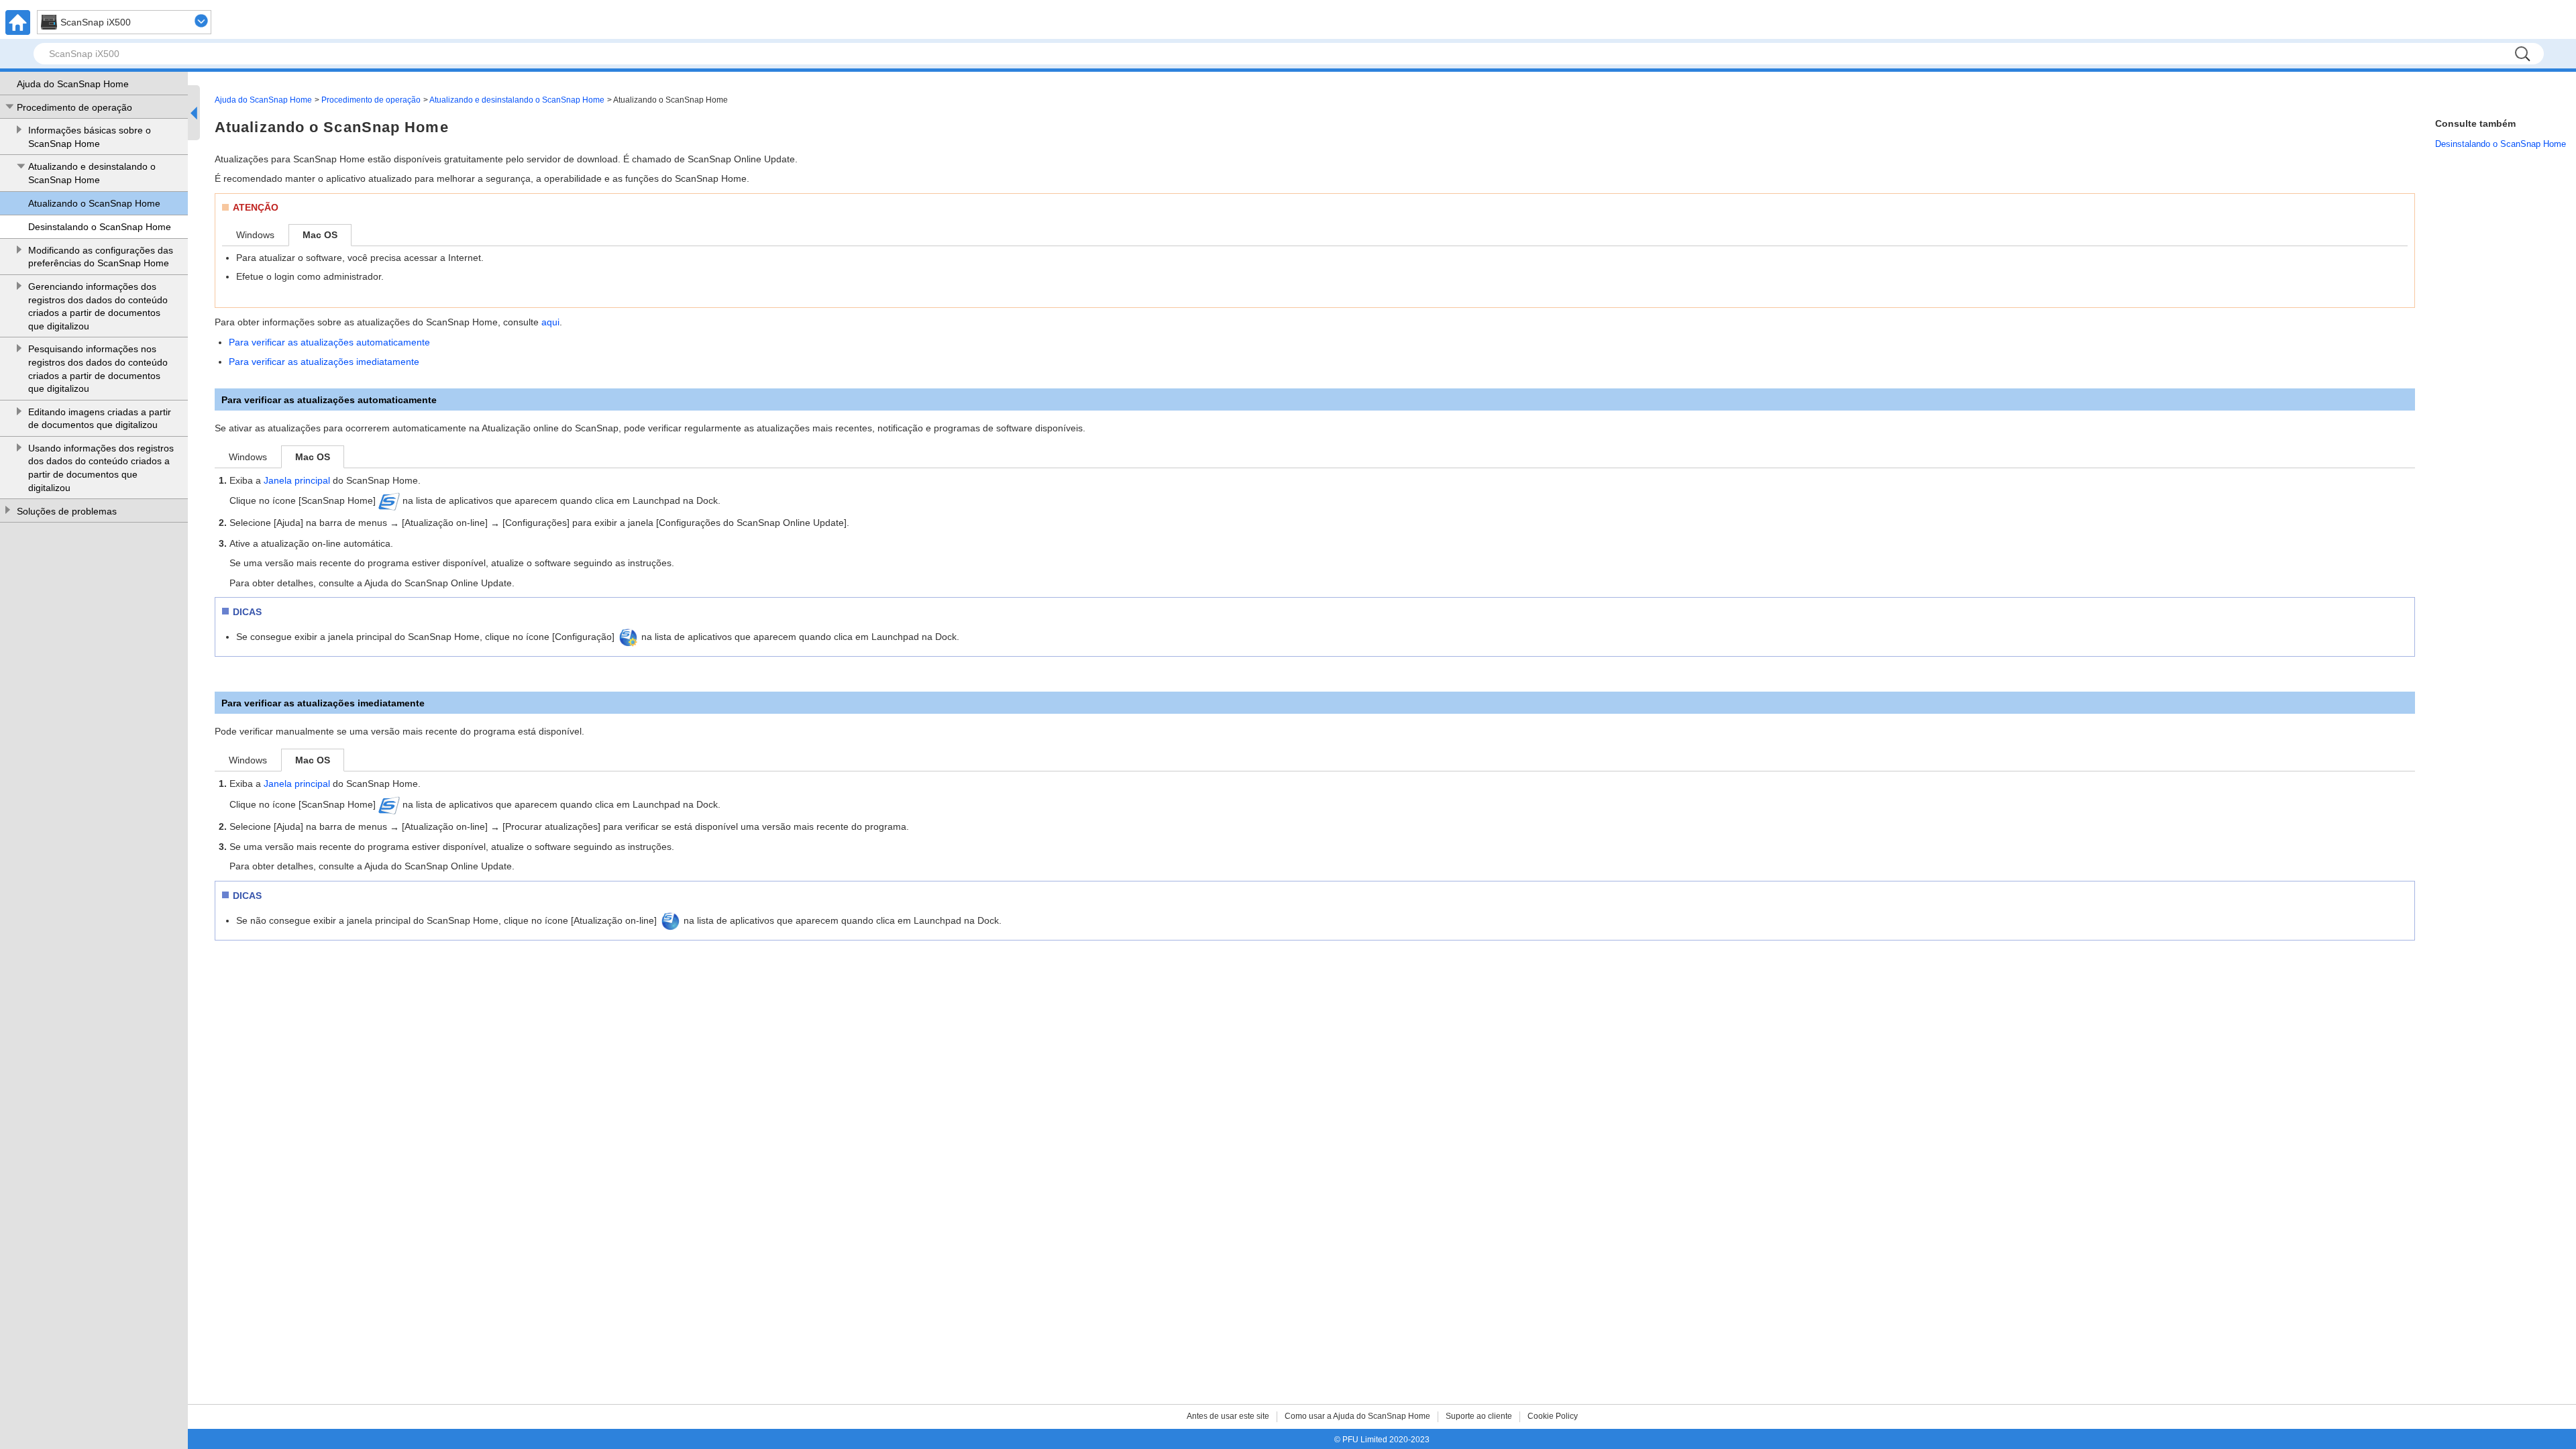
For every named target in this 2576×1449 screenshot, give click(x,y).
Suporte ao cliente (1479, 1416)
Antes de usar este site (1228, 1416)
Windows (255, 235)
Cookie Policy (1553, 1416)
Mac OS (320, 235)
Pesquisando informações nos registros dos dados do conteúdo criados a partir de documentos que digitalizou (98, 369)
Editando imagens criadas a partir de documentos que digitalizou (100, 419)
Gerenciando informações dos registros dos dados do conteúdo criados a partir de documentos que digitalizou (98, 306)
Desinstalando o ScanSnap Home (100, 227)
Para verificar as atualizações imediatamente (324, 362)
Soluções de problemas (67, 511)
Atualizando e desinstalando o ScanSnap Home (92, 173)
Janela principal (297, 480)
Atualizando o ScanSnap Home (94, 203)
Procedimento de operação (74, 107)
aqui (550, 322)
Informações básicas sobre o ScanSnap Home (90, 137)
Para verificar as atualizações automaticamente (329, 342)
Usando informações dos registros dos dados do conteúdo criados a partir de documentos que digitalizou (101, 468)
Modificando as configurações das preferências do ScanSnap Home (101, 257)
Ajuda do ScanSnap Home (73, 84)
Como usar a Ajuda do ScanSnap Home (1357, 1416)
